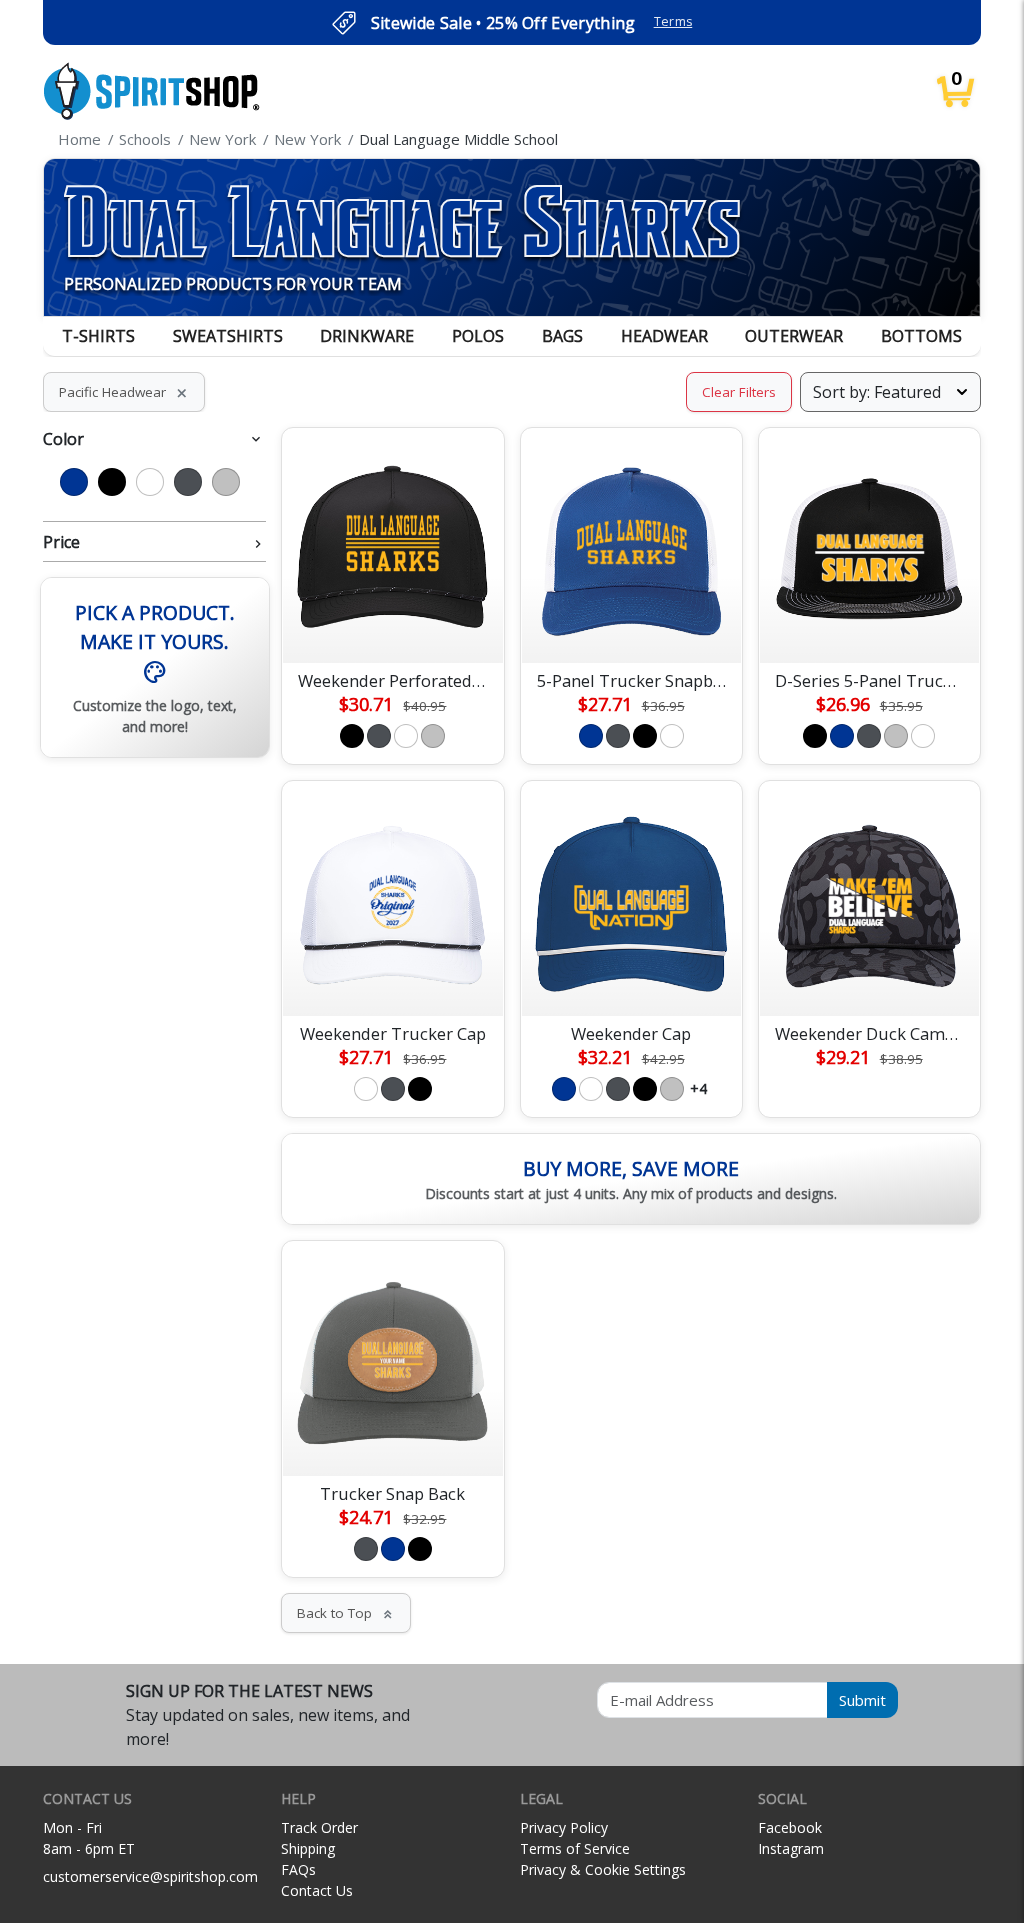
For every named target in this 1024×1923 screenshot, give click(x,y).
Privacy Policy (564, 1827)
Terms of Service (575, 1848)
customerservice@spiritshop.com (150, 1876)
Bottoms (921, 336)
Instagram (791, 1848)
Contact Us (317, 1890)
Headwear (664, 336)
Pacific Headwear (124, 392)
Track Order (319, 1827)
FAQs (298, 1869)
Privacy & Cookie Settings (603, 1869)
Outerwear (794, 336)
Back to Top (346, 1613)
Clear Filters (739, 392)
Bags (562, 336)
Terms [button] (673, 21)
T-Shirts (98, 336)
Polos (478, 336)
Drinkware (367, 336)
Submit (862, 1700)
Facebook (790, 1827)
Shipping (308, 1848)
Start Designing (393, 624)
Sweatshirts (228, 336)
